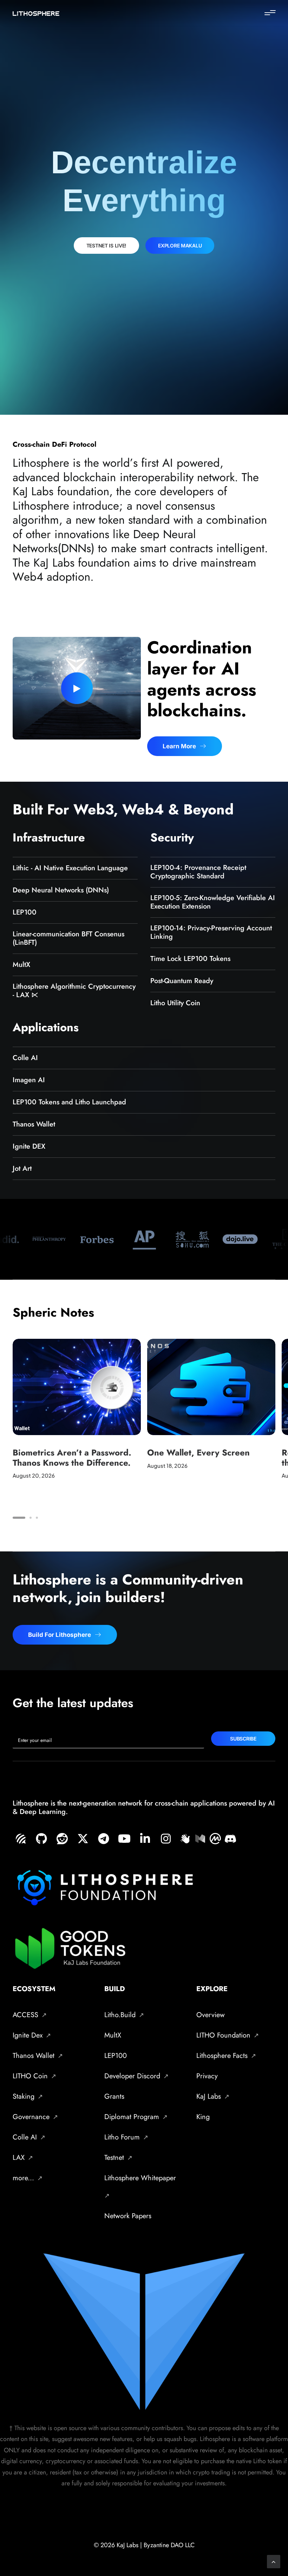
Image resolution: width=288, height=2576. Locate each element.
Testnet (114, 2158)
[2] (31, 1518)
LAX (19, 2158)
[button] (270, 13)
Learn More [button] (179, 746)
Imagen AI (29, 1080)
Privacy (207, 2076)
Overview (211, 2015)
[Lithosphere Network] (36, 14)
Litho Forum (122, 2137)
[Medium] (200, 1838)
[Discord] (230, 1838)
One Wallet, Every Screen (198, 1452)
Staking (24, 2096)
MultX (21, 965)
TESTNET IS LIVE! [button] (107, 246)
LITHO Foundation (223, 2035)
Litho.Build (120, 2015)
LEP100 (25, 912)
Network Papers (128, 2216)
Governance (31, 2117)
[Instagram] (167, 1839)
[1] (20, 1518)
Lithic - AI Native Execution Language (70, 868)
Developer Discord (132, 2076)
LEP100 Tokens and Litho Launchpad (69, 1102)
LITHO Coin (30, 2076)
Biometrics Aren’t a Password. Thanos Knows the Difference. (72, 1458)
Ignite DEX (29, 1146)
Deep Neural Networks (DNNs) (61, 890)
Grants (114, 2096)
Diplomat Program (132, 2117)
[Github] (43, 1839)
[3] (36, 1518)
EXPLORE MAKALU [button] (180, 246)
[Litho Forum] (22, 1839)
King (203, 2117)
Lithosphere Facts (222, 2056)
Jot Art (22, 1168)
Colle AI (25, 1058)
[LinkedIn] (146, 1839)
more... (23, 2178)
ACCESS (25, 2015)
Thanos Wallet (34, 1124)
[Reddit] (64, 1839)
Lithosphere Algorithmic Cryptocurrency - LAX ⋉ (74, 991)
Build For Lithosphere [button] (60, 1635)
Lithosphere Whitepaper (140, 2178)
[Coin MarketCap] (215, 1838)
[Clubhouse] (185, 1838)
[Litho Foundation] (84, 1839)
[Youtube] (126, 1839)
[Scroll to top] (274, 2561)
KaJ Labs (209, 2096)
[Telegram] (105, 1839)
